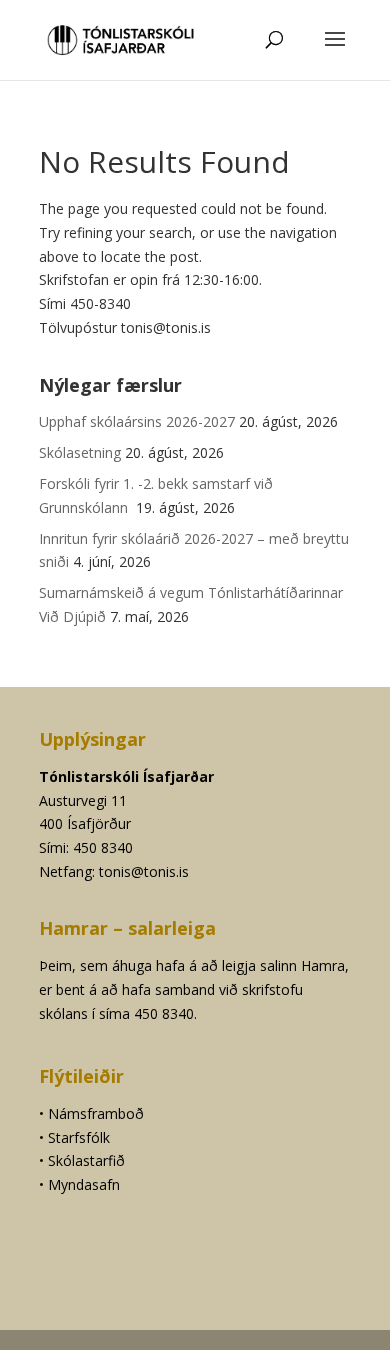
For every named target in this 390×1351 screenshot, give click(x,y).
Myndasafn (84, 1184)
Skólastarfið (86, 1160)
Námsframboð (96, 1113)
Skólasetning (80, 452)
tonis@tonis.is (144, 871)
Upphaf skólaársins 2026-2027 (137, 421)
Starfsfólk (79, 1137)
